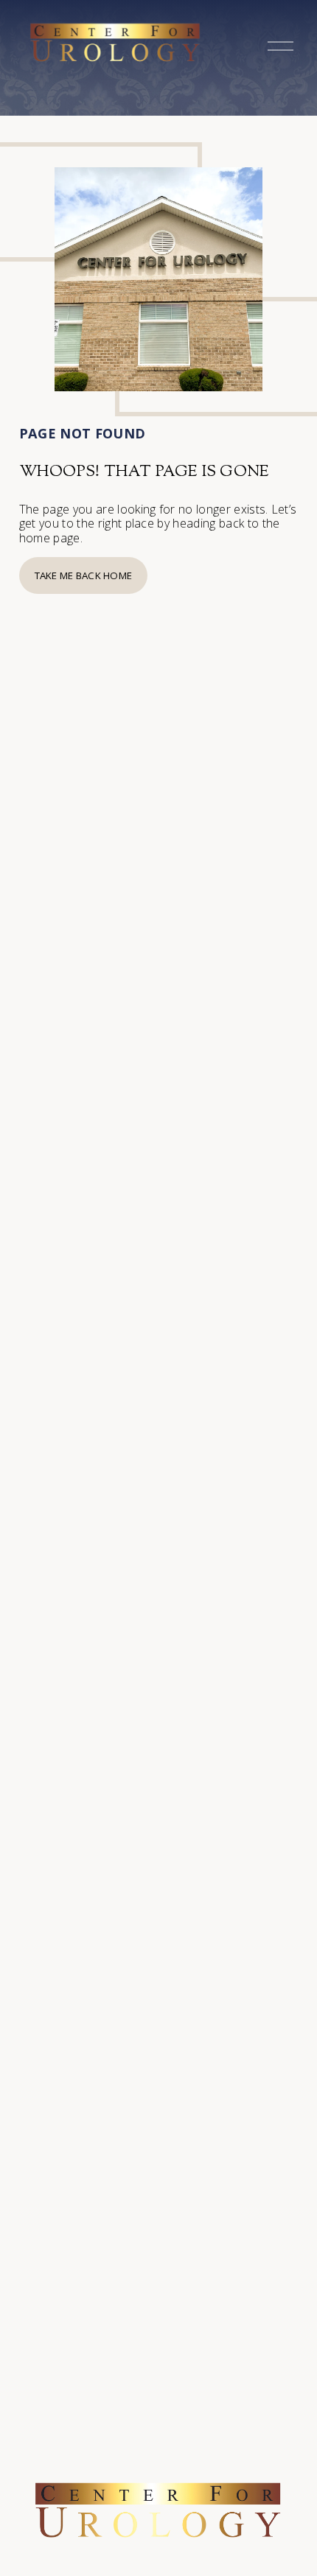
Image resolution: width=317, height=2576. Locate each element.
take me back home (84, 575)
